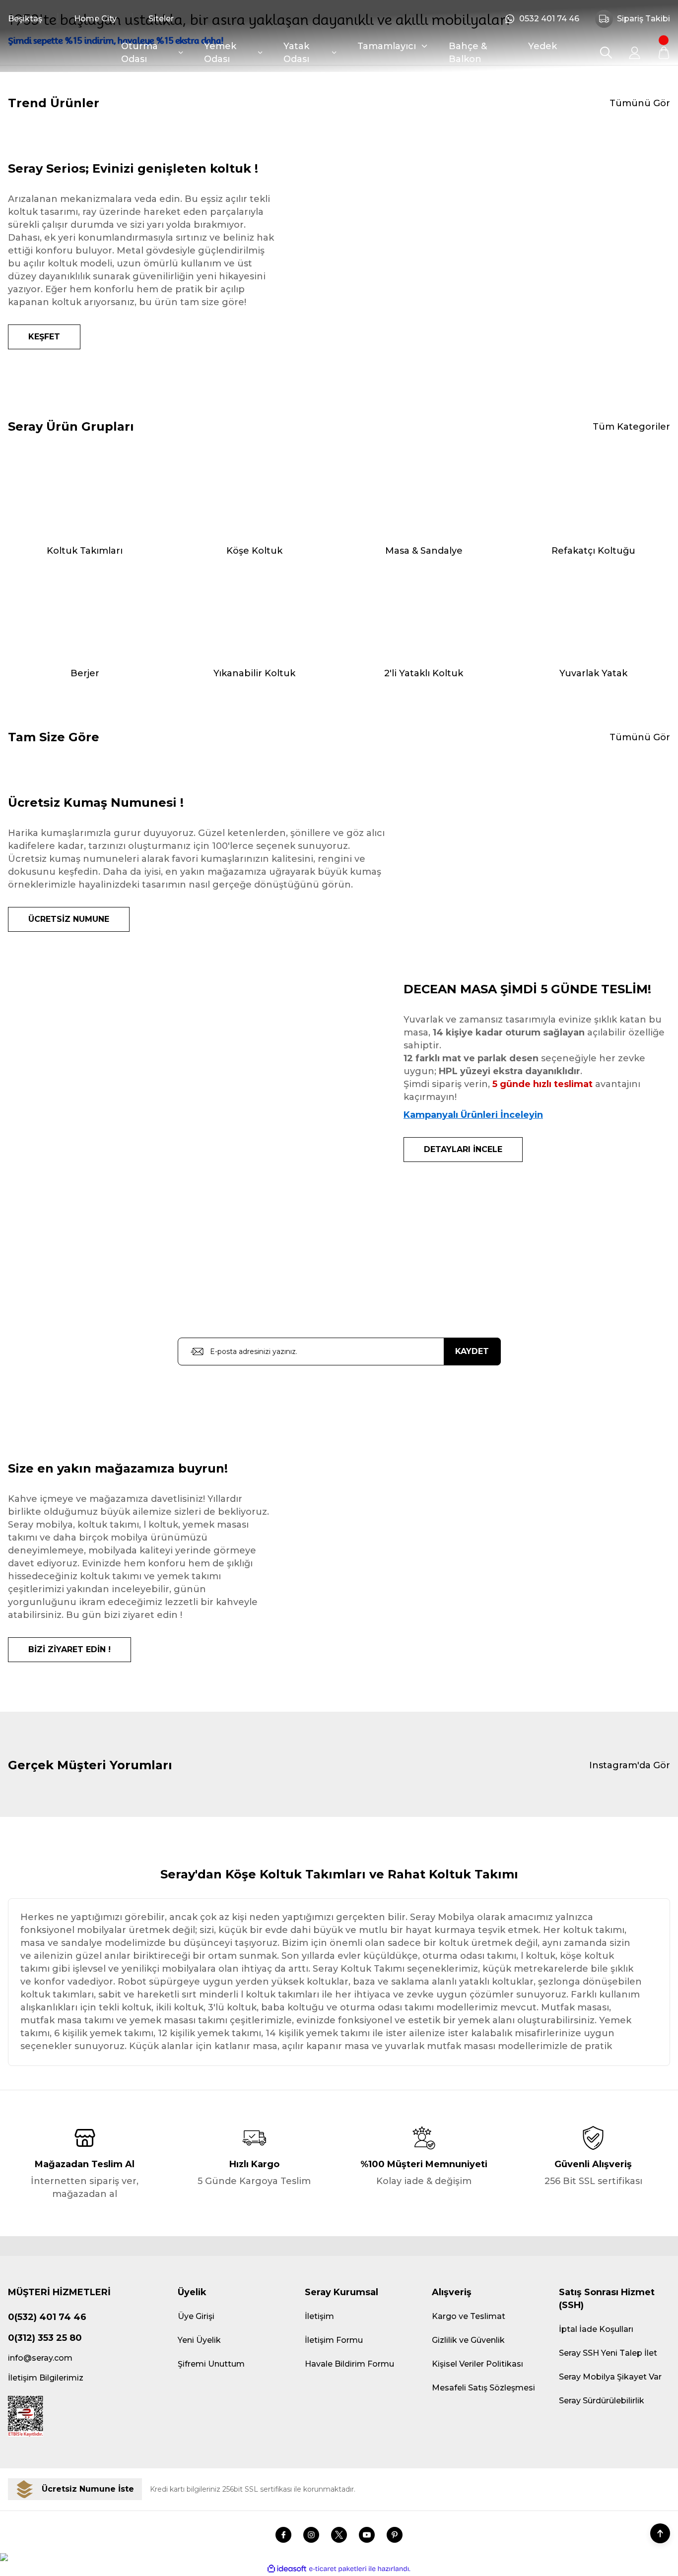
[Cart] (664, 53)
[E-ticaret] (338, 2569)
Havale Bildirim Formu (349, 2364)
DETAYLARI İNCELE (463, 1149)
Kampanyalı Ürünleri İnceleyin (473, 1115)
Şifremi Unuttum (211, 2364)
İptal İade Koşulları (596, 2329)
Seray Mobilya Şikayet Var (610, 2377)
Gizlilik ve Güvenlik (468, 2340)
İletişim (319, 2316)
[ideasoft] (287, 2569)
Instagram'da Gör (630, 1765)
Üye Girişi (196, 2316)
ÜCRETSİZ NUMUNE (69, 919)
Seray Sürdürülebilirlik (602, 2401)
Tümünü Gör (640, 103)
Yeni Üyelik (199, 2340)
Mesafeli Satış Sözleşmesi (483, 2388)
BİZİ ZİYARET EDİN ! (69, 1649)
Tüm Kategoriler (631, 427)
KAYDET (472, 1351)
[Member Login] (635, 53)
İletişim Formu (334, 2340)
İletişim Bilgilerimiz (46, 2378)
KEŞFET (44, 337)
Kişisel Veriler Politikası (477, 2364)
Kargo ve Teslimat (469, 2316)
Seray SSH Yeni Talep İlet (608, 2353)
